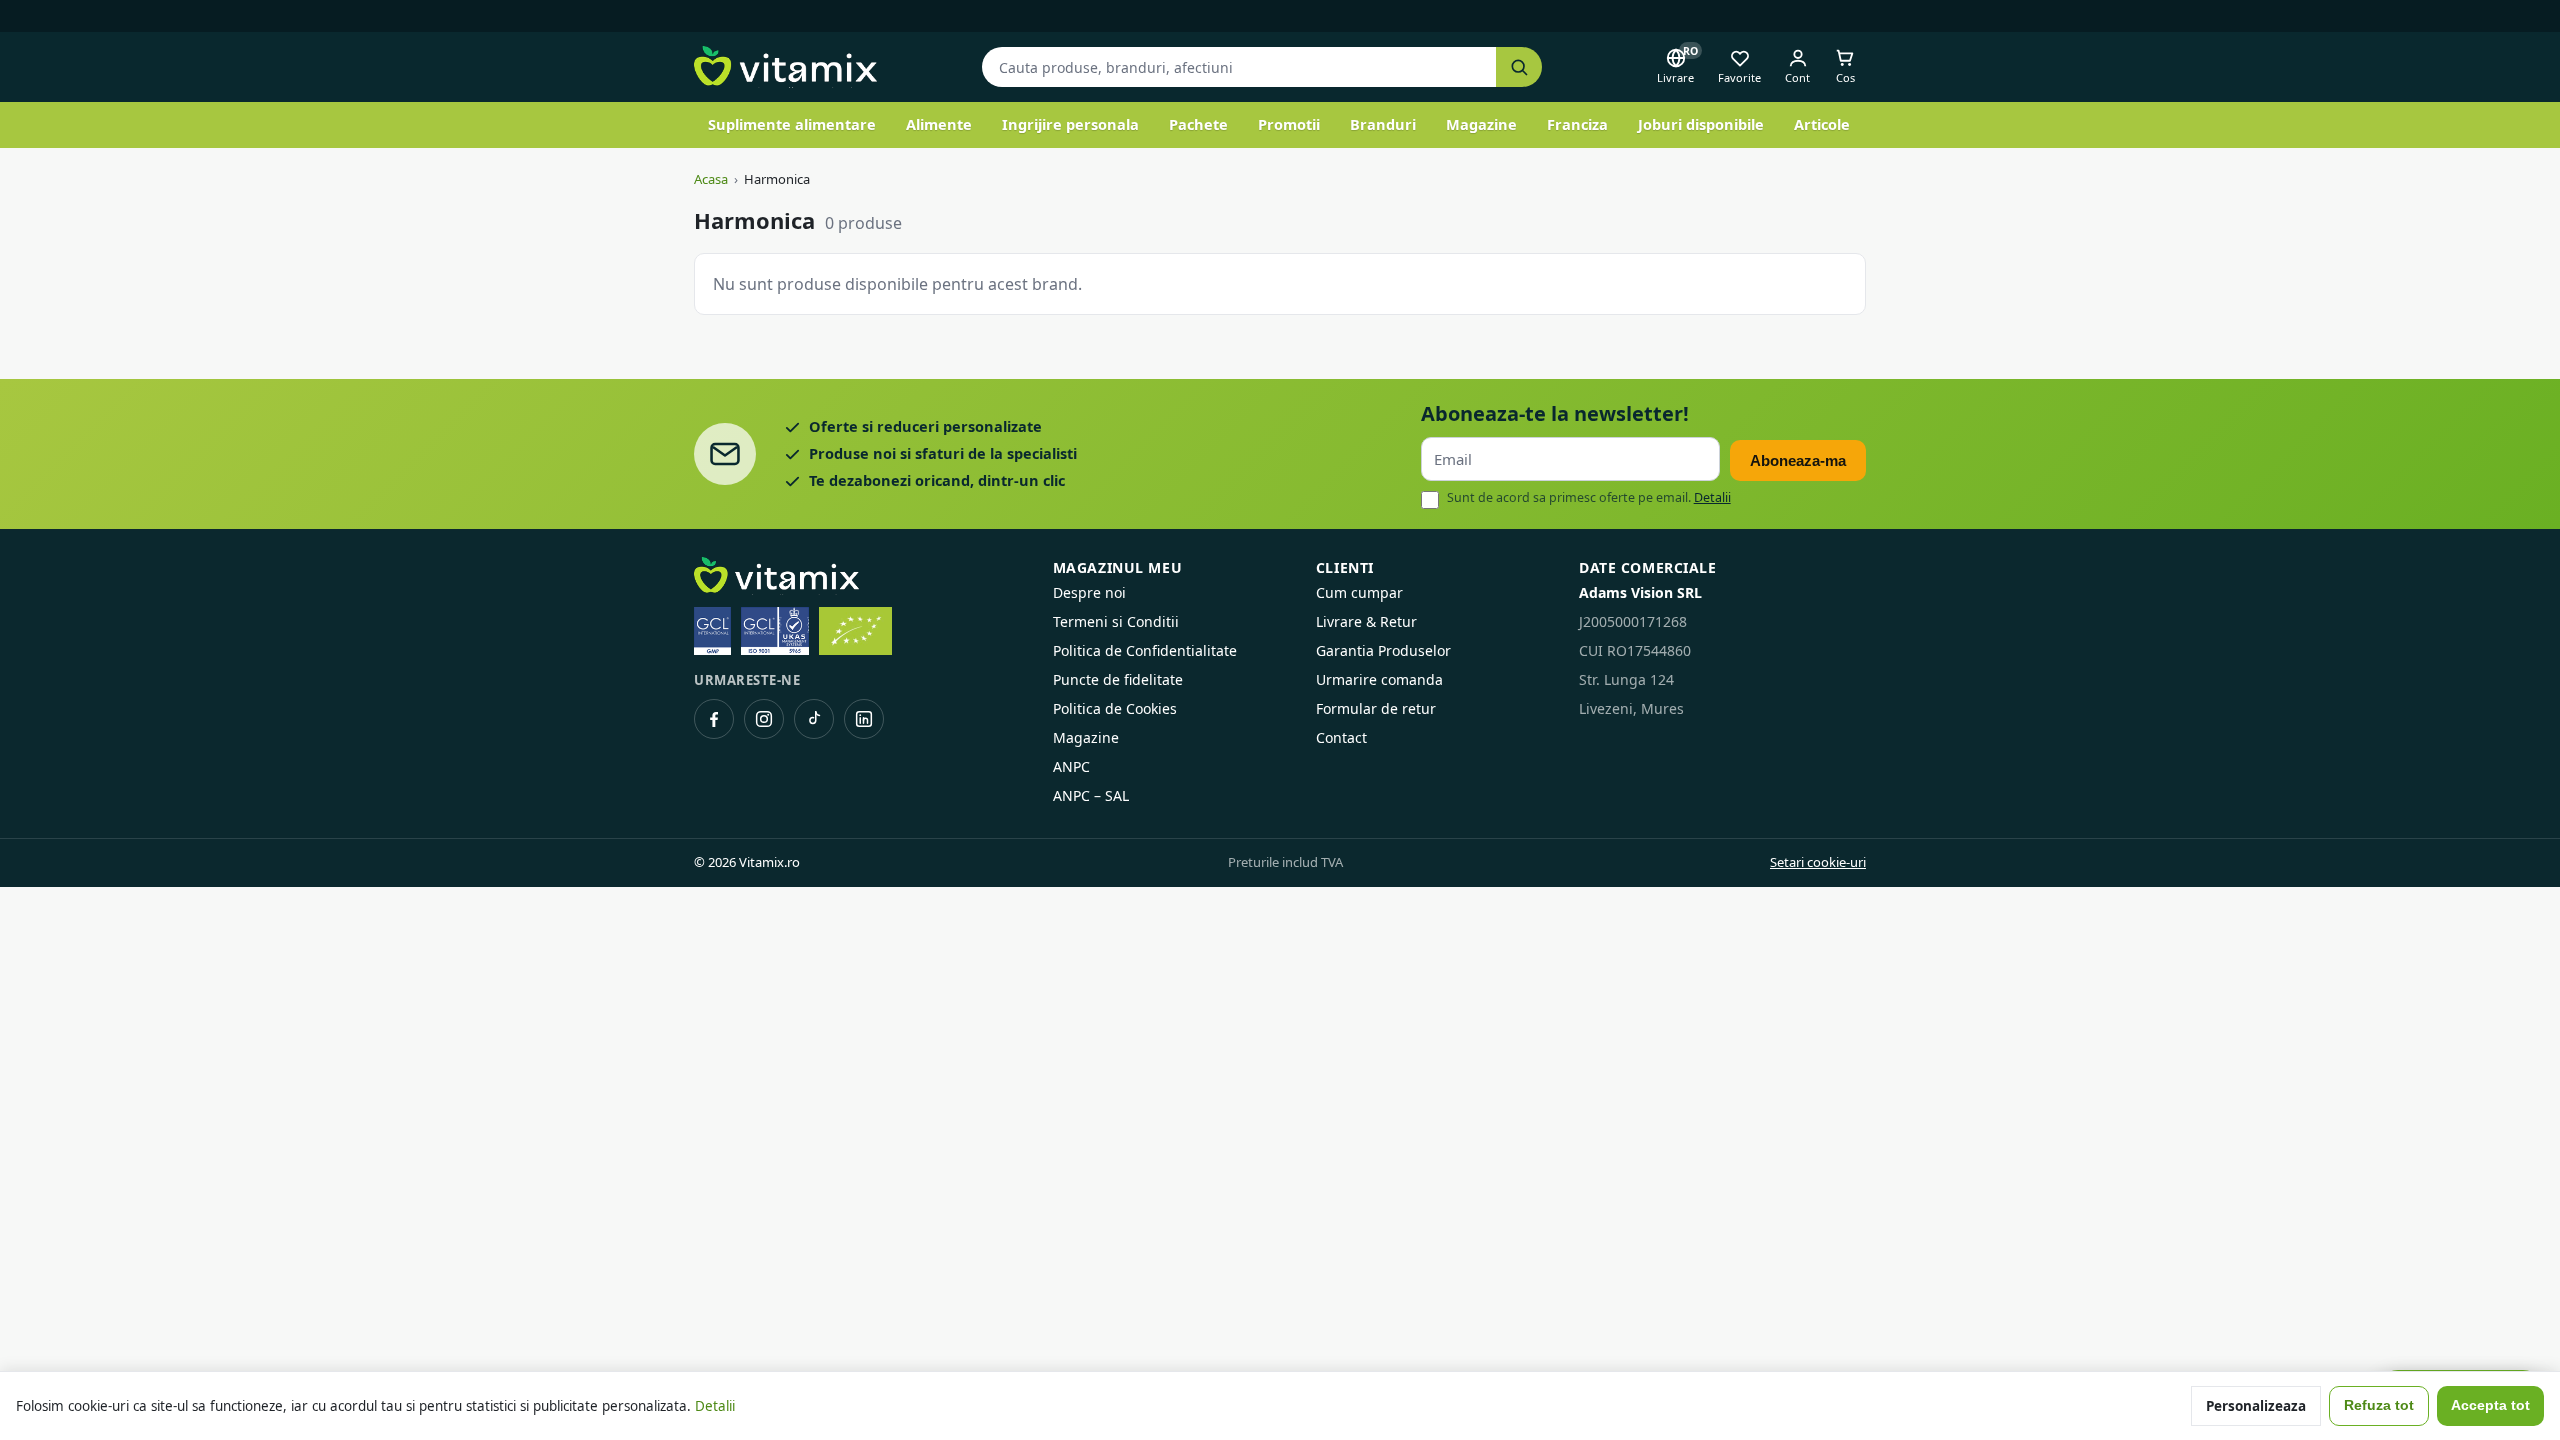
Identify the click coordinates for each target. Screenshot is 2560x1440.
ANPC (1071, 766)
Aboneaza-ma (1798, 460)
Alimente (939, 124)
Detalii (1712, 497)
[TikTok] (814, 719)
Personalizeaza (2256, 1406)
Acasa (711, 179)
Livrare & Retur (1366, 621)
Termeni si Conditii (1116, 621)
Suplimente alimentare (792, 124)
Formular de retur (1376, 708)
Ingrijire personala (1070, 124)
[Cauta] (1519, 67)
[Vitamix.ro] (785, 67)
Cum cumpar (1359, 592)
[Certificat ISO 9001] (775, 631)
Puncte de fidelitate (1118, 679)
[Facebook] (714, 719)
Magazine (1481, 124)
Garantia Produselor (1383, 650)
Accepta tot (2490, 1405)
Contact (1341, 737)
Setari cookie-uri (1818, 862)
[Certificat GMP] (712, 631)
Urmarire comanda (1379, 679)
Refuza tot (2379, 1405)
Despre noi (1089, 592)
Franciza (1577, 124)
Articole (1822, 124)
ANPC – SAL (1091, 795)
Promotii (1289, 124)
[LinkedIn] (864, 719)
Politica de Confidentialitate (1145, 650)
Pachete (1198, 124)
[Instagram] (764, 719)
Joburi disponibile (1701, 124)
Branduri (1383, 124)
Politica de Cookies (1115, 708)
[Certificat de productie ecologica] (855, 631)
